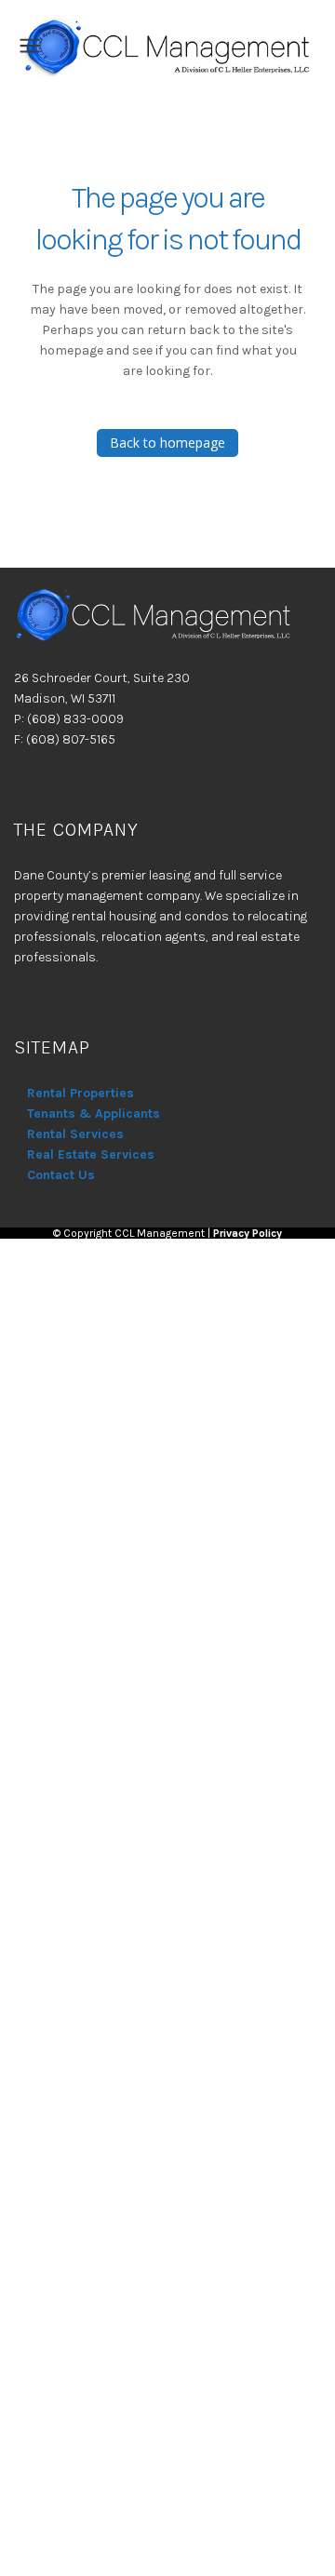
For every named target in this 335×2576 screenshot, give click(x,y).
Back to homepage (167, 443)
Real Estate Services (91, 1154)
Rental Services (75, 1134)
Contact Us (61, 1175)
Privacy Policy (248, 1233)
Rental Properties (80, 1093)
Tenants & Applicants (94, 1114)
